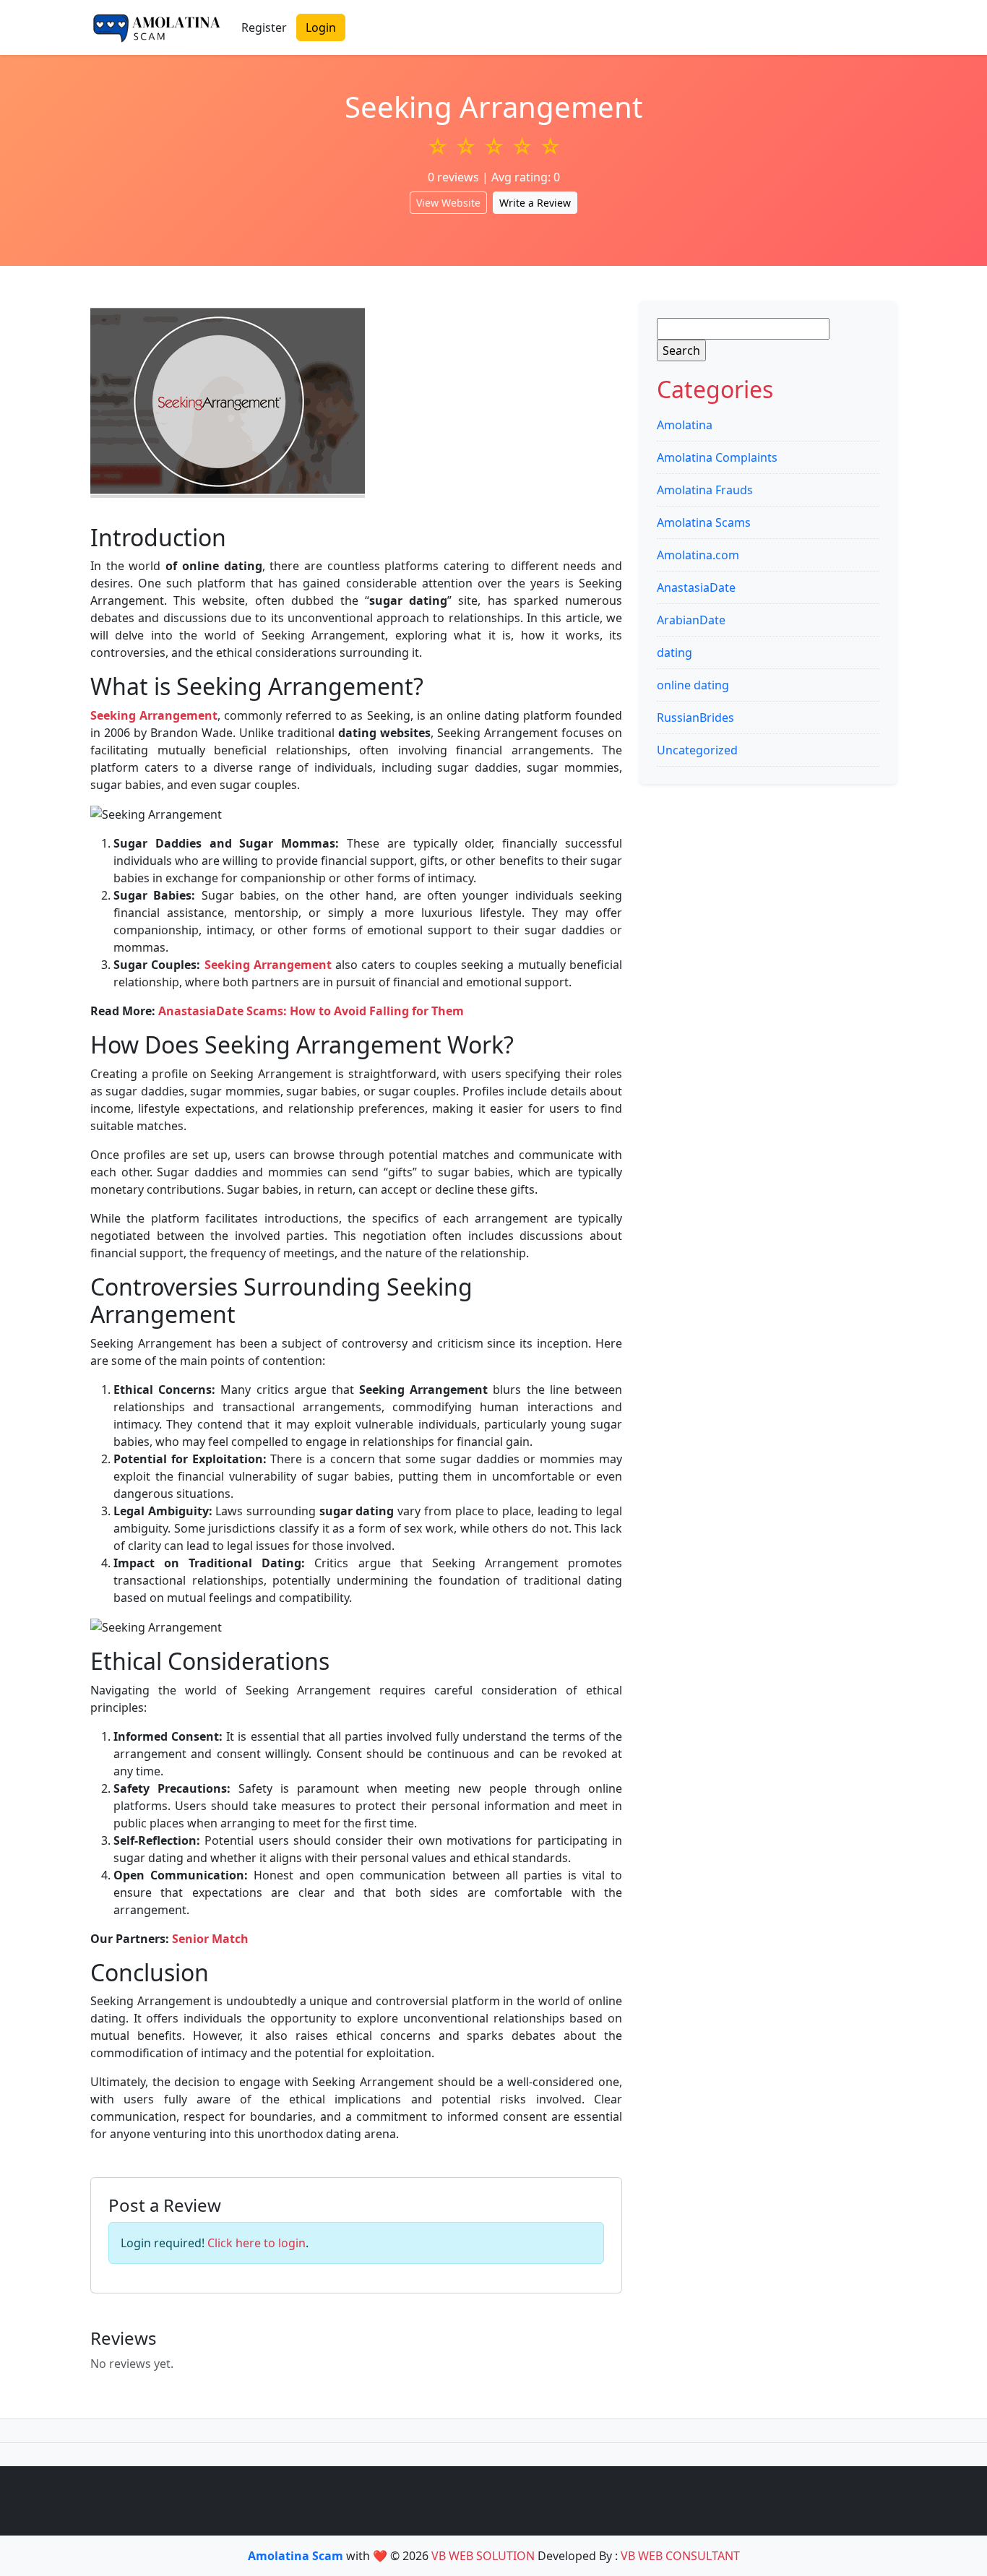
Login (321, 27)
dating (674, 652)
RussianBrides (695, 718)
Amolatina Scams (704, 522)
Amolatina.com (698, 555)
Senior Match (210, 1939)
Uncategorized (697, 750)
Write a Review (535, 203)
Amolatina (685, 425)
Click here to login (257, 2243)
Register (264, 27)
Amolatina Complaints (717, 457)
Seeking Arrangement (268, 965)
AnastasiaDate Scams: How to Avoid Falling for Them (311, 1011)
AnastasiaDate (696, 587)
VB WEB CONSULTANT (680, 2556)
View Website (448, 203)
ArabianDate (691, 620)
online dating (693, 685)
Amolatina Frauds (705, 490)
